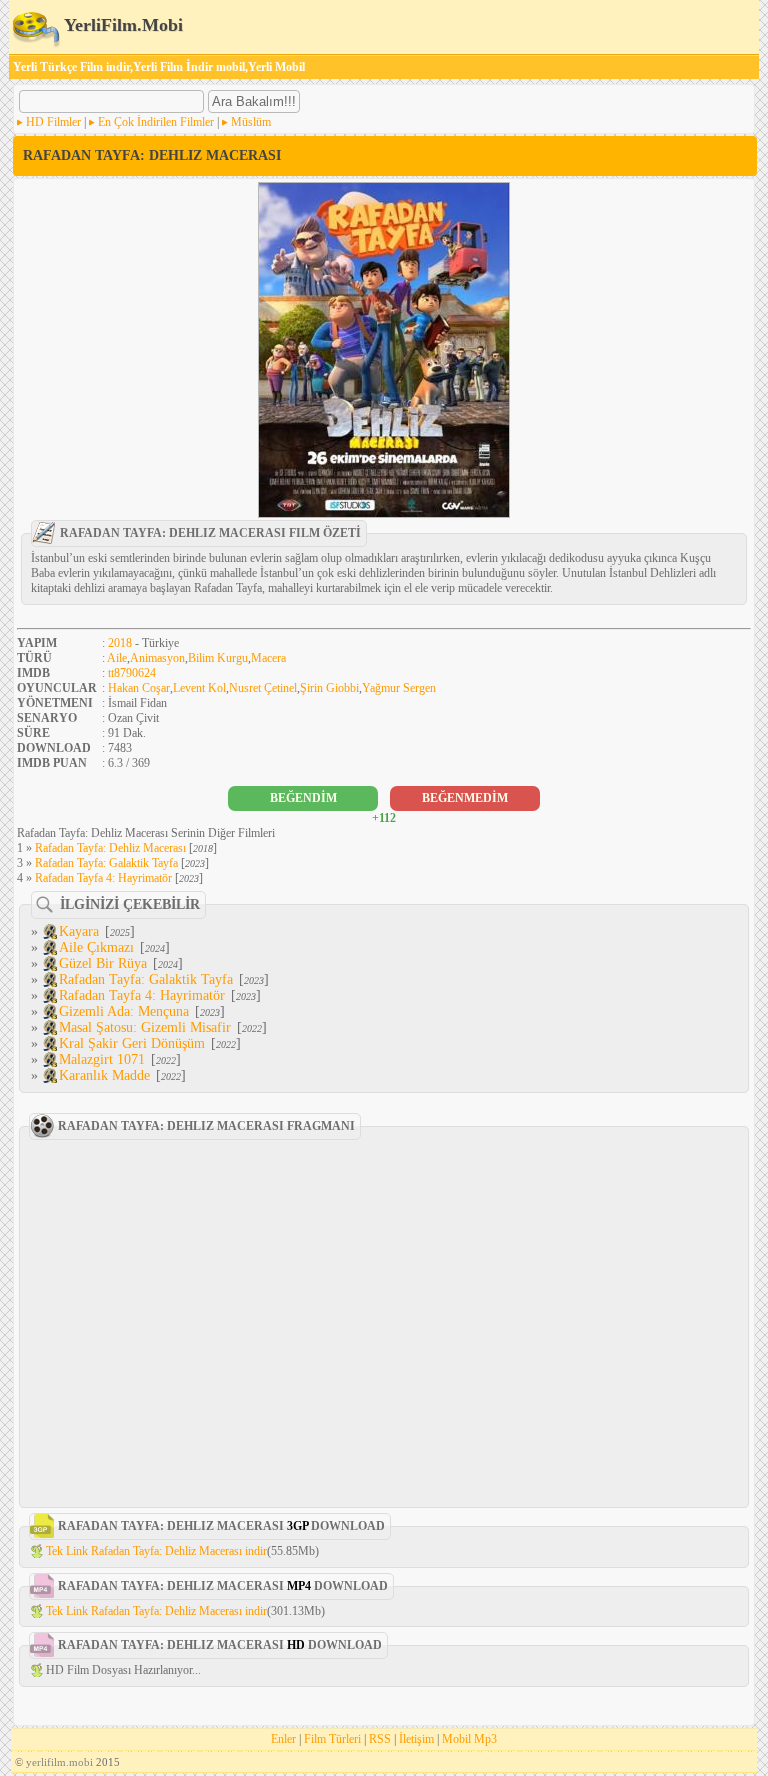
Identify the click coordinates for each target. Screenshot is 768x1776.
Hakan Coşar (139, 688)
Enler (283, 1739)
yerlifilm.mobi (59, 1762)
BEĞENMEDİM (465, 798)
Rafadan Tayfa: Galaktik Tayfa (106, 863)
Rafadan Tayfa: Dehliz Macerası (110, 848)
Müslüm (251, 122)
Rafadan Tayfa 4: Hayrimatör (103, 878)
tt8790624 (132, 673)
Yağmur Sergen (399, 688)
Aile (117, 658)
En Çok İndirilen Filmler (156, 122)
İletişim (416, 1739)
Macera (268, 658)
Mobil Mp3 (469, 1739)
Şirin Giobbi (329, 688)
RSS (380, 1739)
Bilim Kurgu (218, 658)
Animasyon (157, 658)
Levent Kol (199, 688)
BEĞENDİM (303, 798)
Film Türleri (332, 1739)
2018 (120, 643)
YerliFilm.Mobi (121, 25)
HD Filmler (53, 122)
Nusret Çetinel (263, 688)
